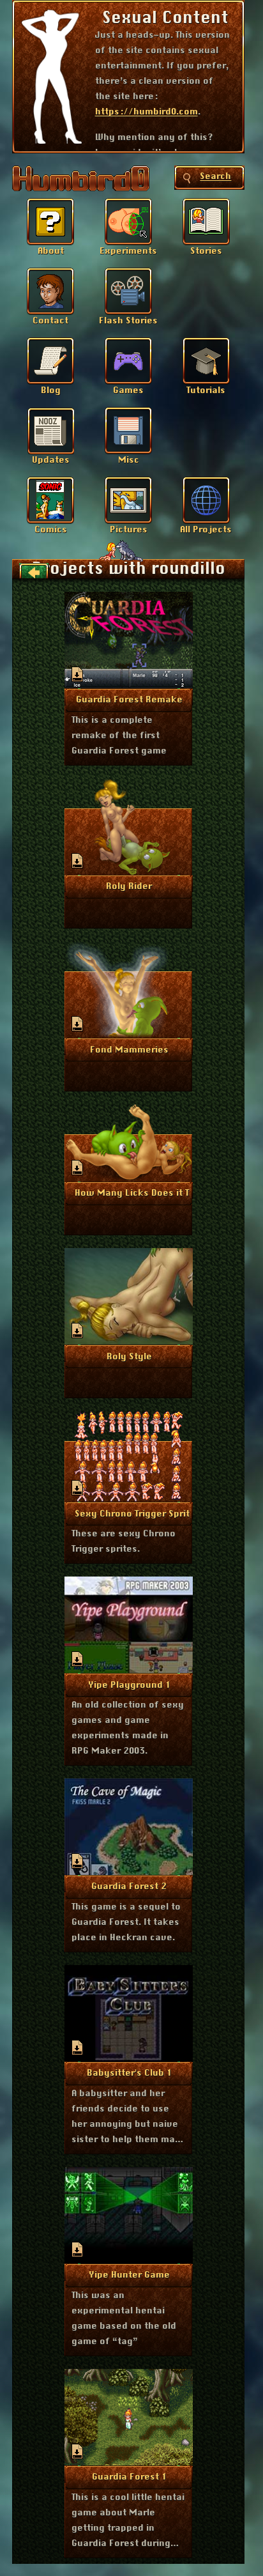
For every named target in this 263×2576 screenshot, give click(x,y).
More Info (129, 699)
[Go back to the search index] (34, 572)
